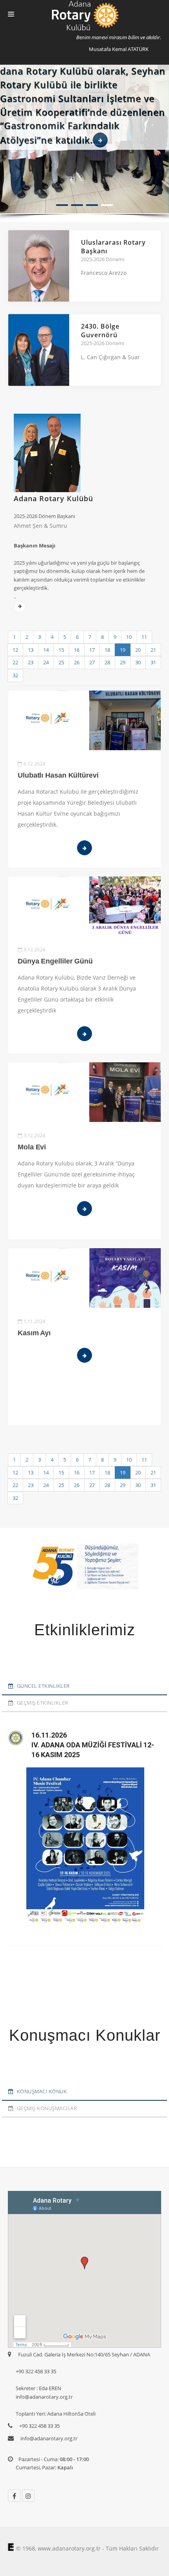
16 (77, 650)
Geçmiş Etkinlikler (43, 1703)
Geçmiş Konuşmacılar (47, 2108)
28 (107, 662)
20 (138, 650)
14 (46, 650)
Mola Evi (32, 1147)
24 (46, 662)
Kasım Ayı (34, 1333)
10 (129, 637)
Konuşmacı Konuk (42, 2091)
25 (61, 662)
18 (107, 650)
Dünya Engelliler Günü (55, 961)
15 (61, 650)
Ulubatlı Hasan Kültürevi (58, 775)
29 (123, 662)
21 (153, 650)
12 (15, 650)
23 (31, 662)
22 (15, 662)
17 (92, 650)
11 (144, 637)
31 (153, 662)
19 (123, 650)
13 (31, 650)
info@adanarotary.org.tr (49, 2438)
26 (77, 662)
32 (15, 675)
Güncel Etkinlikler (43, 1686)
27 (92, 662)
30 (138, 662)
